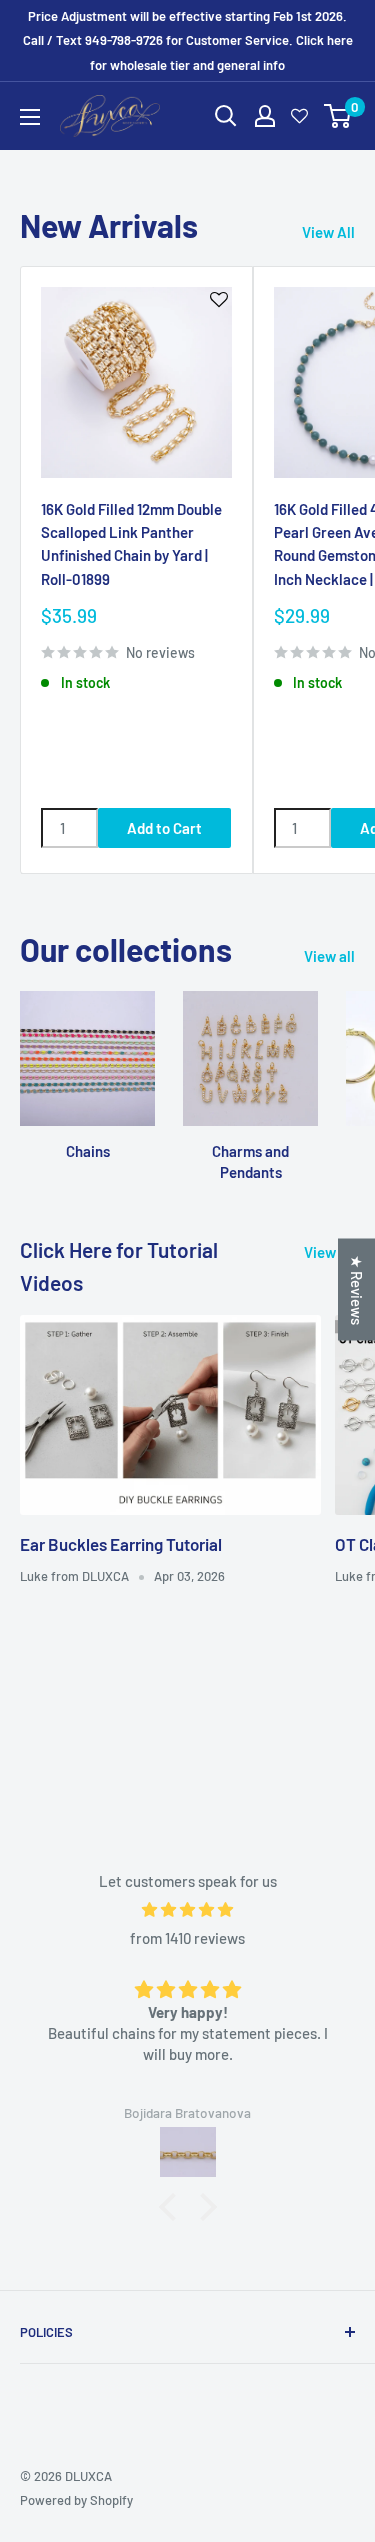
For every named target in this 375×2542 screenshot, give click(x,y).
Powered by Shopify (76, 2500)
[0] (338, 116)
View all (329, 956)
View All (328, 232)
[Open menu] (30, 117)
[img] (187, 1909)
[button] (172, 2207)
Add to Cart (164, 828)
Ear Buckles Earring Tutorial (121, 1544)
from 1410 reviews (187, 1938)
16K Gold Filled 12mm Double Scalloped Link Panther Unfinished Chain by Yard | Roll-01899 (131, 544)
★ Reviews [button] (357, 1290)
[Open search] (226, 116)
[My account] (265, 116)
